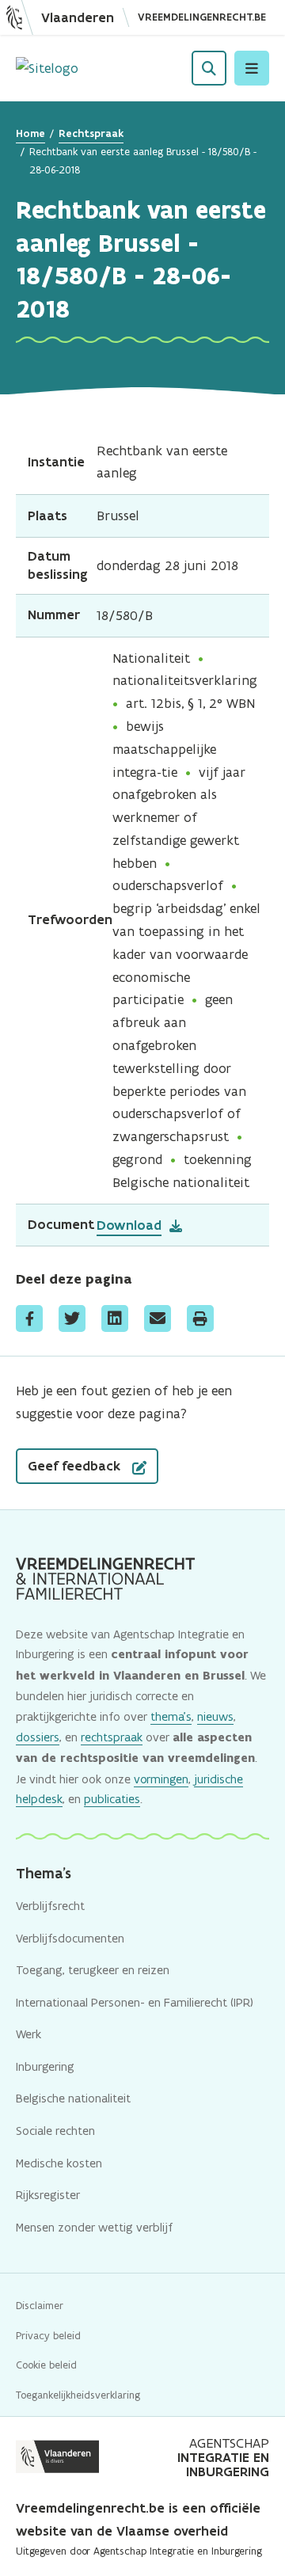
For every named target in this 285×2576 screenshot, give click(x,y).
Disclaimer (40, 2306)
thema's (171, 1716)
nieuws (215, 1716)
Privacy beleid (48, 2336)
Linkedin (115, 1318)
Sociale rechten (55, 2131)
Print (200, 1318)
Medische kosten (59, 2163)
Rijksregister (48, 2195)
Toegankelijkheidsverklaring (78, 2395)
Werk (28, 2034)
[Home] (47, 68)
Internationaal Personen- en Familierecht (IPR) (135, 2002)
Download (129, 1225)
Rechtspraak (91, 133)
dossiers (38, 1737)
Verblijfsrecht (50, 1906)
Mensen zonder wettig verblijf (94, 2227)
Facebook (29, 1318)
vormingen (161, 1779)
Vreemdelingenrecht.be (202, 17)
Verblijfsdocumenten (70, 1938)
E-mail (158, 1318)
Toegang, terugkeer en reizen (93, 1970)
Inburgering (45, 2066)
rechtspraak (112, 1737)
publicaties (112, 1799)
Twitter (72, 1318)
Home (30, 133)
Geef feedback (76, 1466)
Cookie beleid (46, 2365)
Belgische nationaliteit (73, 2098)
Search (209, 68)
